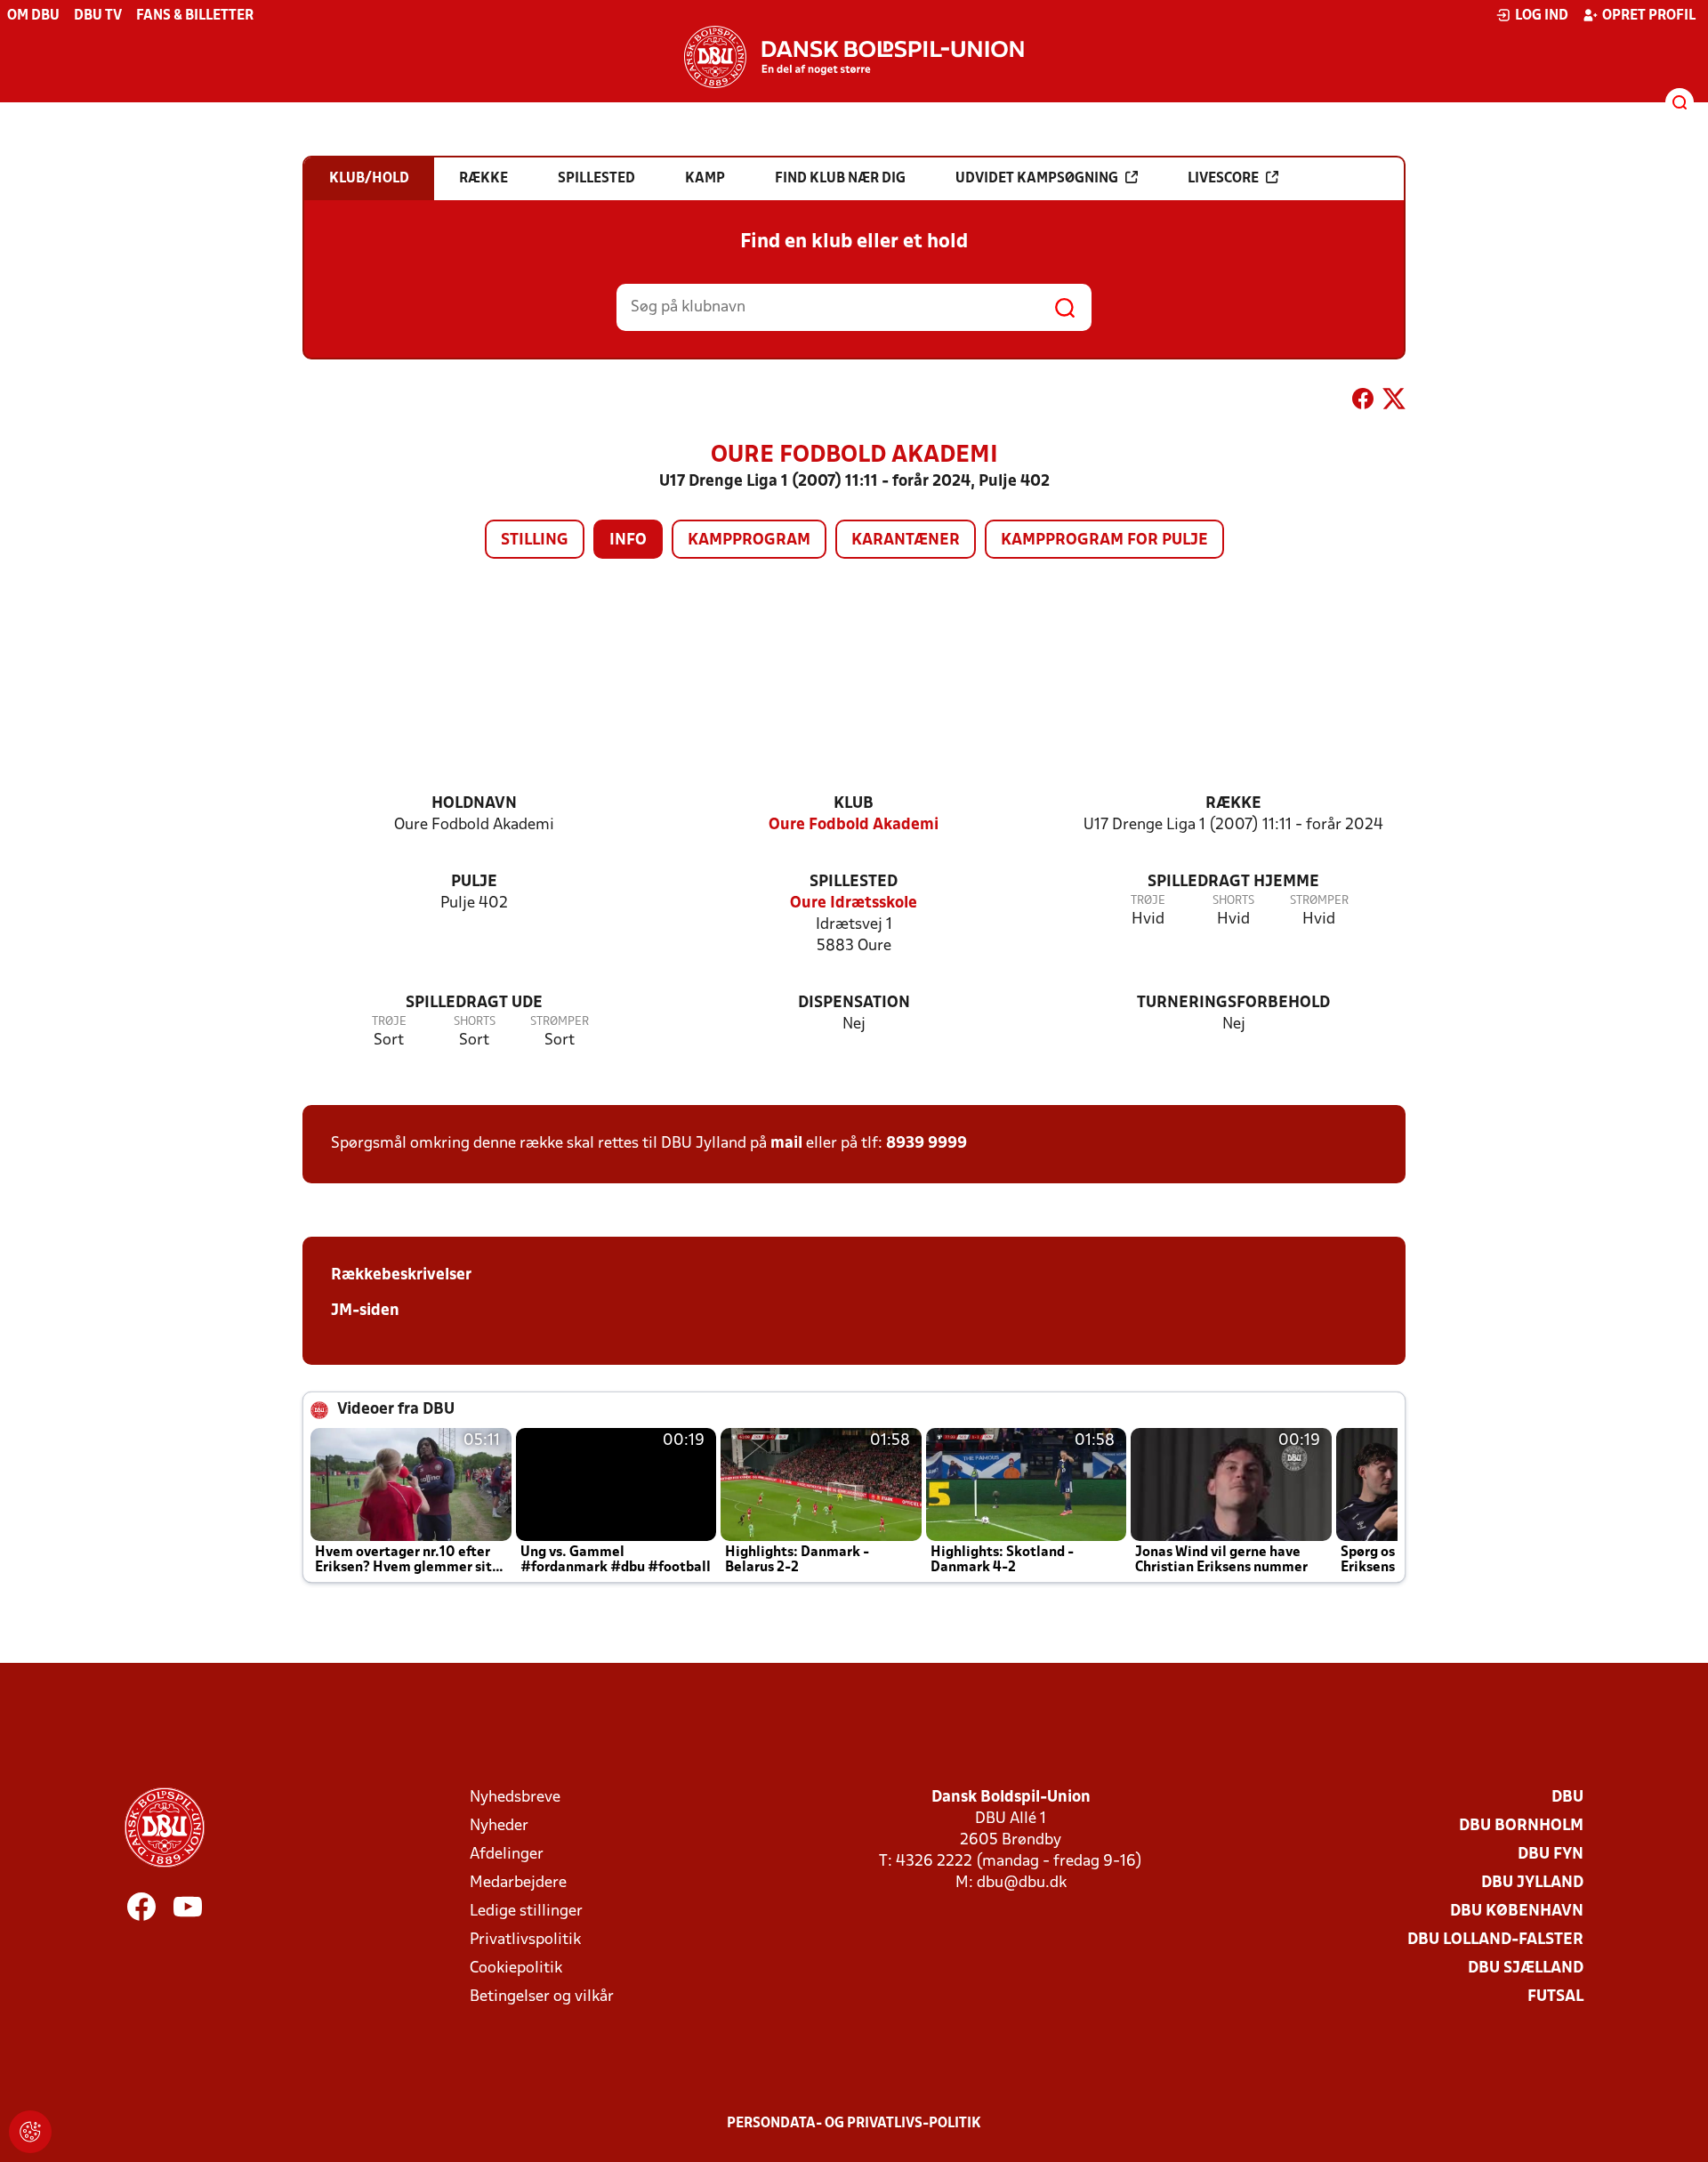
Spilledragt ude (474, 1003)
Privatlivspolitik (525, 1940)
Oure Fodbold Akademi (854, 825)
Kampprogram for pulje (1104, 540)
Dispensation (854, 1003)
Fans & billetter (195, 16)
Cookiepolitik (516, 1968)
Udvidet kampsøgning (1037, 179)
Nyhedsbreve (515, 1798)
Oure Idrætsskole (854, 904)
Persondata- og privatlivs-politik (854, 2124)
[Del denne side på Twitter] (1394, 402)
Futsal (1555, 1997)
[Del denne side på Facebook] (1363, 402)
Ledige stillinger (526, 1912)
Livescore (1223, 179)
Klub (854, 804)
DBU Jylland (1532, 1883)
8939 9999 (927, 1144)
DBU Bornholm (1521, 1826)
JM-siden (365, 1311)
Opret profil (1649, 16)
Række (1233, 804)
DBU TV (98, 16)
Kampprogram (749, 540)
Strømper (1319, 901)
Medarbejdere (518, 1883)
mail (786, 1144)
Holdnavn (474, 804)
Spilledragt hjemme (1233, 882)
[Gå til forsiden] (854, 57)
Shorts (1233, 901)
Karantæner (906, 540)
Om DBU (33, 16)
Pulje (474, 882)
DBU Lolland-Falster (1495, 1940)
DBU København (1517, 1912)
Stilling (535, 540)
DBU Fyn (1551, 1855)
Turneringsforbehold (1233, 1003)
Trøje (1148, 901)
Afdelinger (507, 1855)
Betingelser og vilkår (542, 1997)
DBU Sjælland (1526, 1968)
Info (628, 540)
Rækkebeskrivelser (401, 1275)
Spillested (854, 882)
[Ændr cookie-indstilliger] (30, 2132)
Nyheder (499, 1826)
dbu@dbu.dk (1022, 1883)
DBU (1567, 1798)
